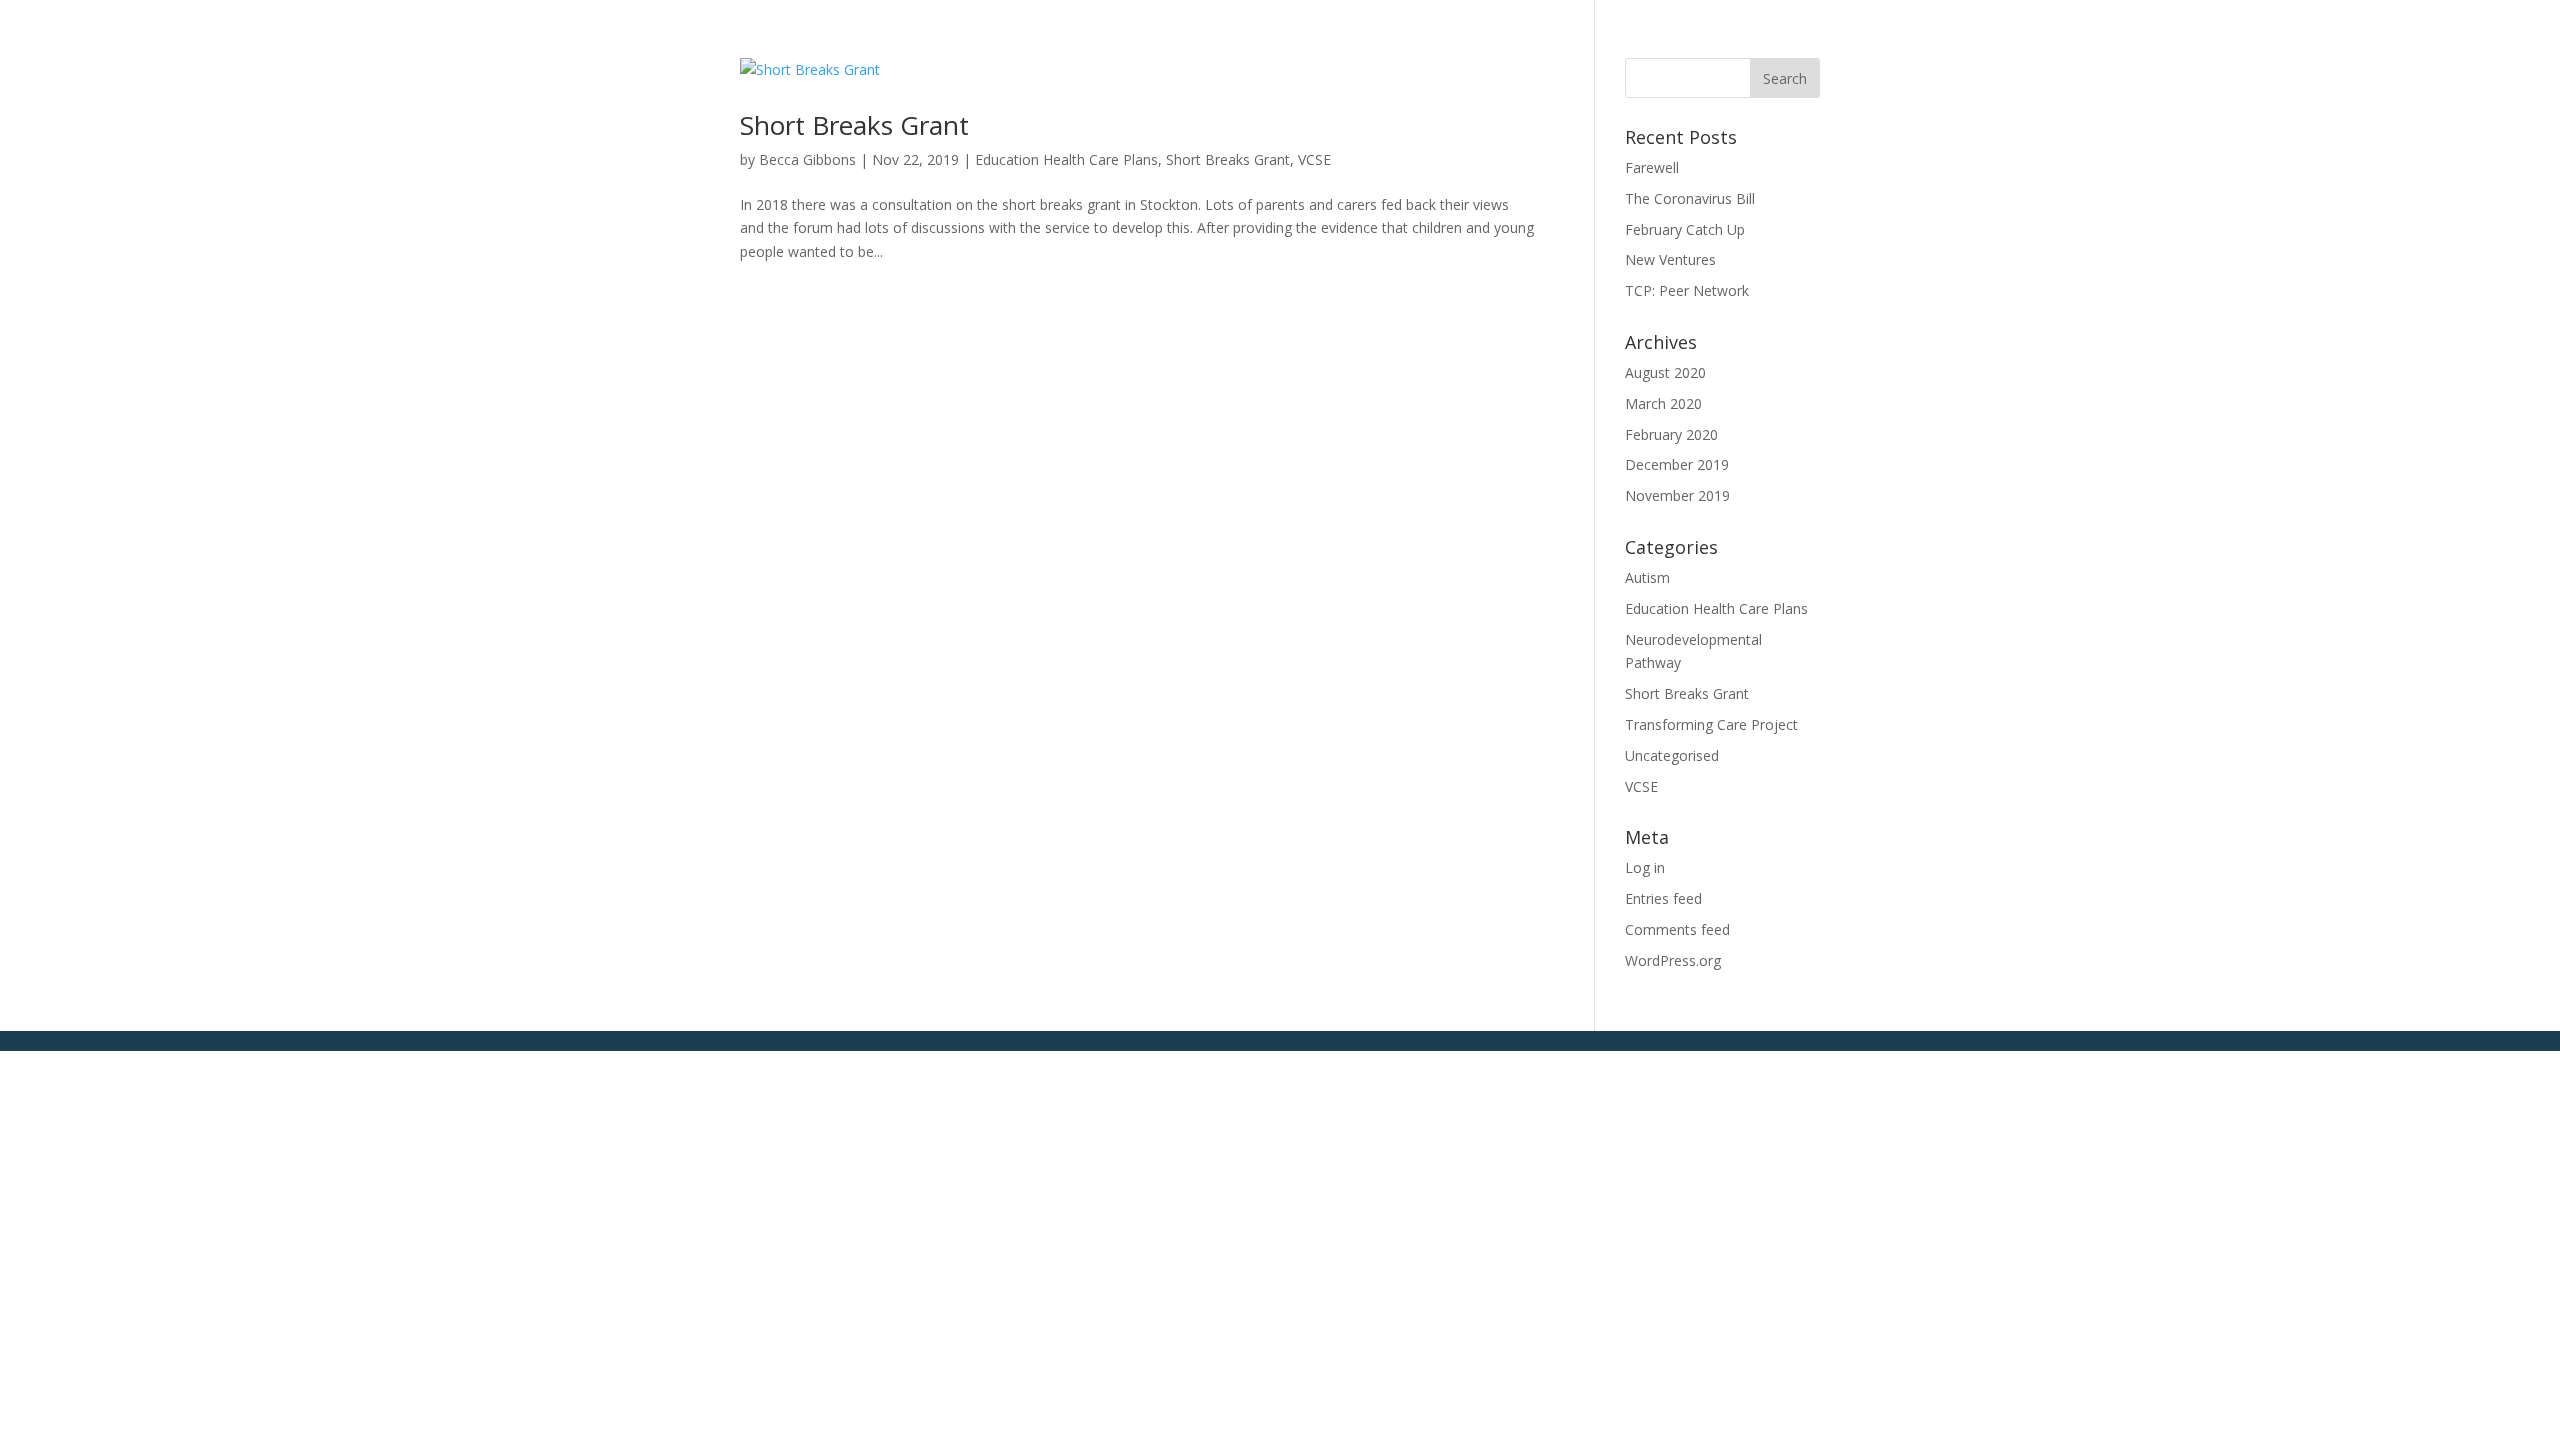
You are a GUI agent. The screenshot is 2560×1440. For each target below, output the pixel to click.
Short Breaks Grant (854, 125)
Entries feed (1663, 898)
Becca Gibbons (807, 159)
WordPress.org (1673, 960)
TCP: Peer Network (1687, 290)
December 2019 (1677, 464)
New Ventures (1670, 259)
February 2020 (1671, 434)
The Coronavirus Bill (1690, 198)
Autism (1647, 577)
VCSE (1314, 159)
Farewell (1652, 167)
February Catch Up (1685, 229)
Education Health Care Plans (1066, 159)
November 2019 (1677, 495)
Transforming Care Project (1711, 724)
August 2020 (1665, 372)
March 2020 (1663, 403)
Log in (1645, 867)
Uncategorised (1672, 755)
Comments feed (1677, 929)
